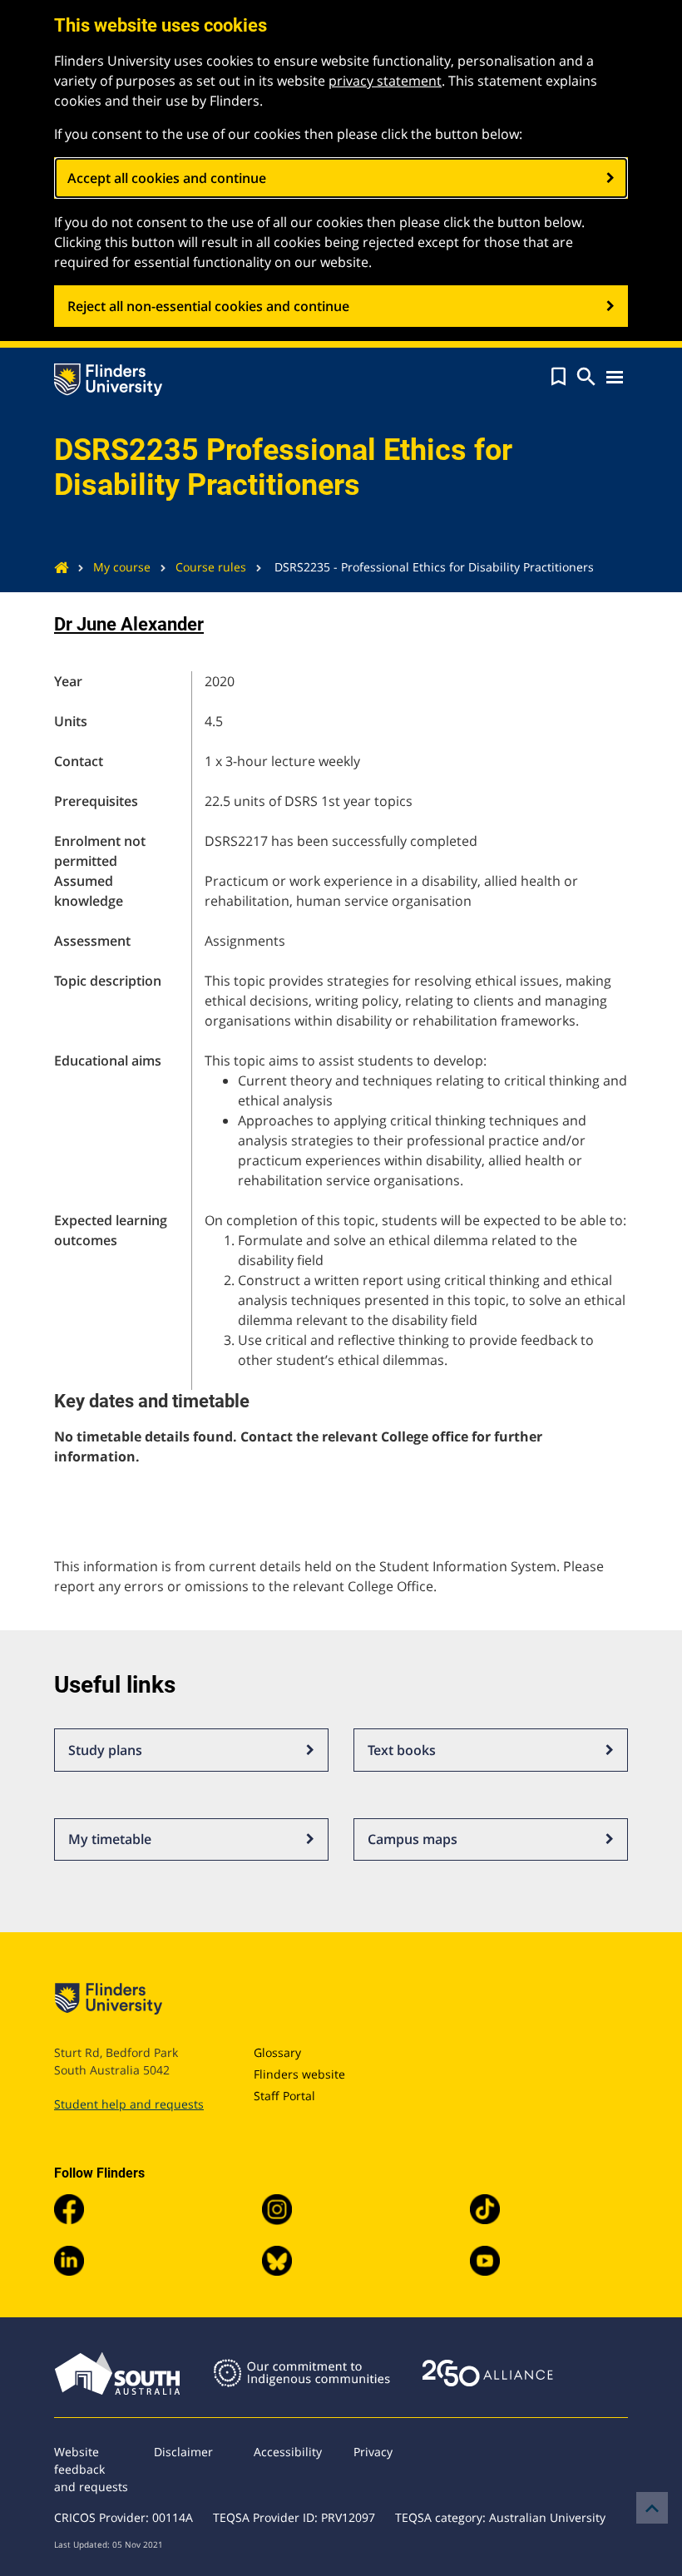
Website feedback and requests (91, 2469)
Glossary (277, 2052)
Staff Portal (284, 2096)
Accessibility (288, 2452)
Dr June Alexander (129, 624)
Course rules (211, 567)
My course (122, 567)
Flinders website (299, 2074)
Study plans (105, 1750)
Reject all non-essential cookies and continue (208, 306)
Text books (402, 1750)
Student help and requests (129, 2104)
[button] (558, 377)
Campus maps (413, 1839)
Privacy (373, 2452)
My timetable (110, 1839)
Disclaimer (183, 2452)
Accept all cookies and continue (167, 178)
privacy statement (385, 81)
